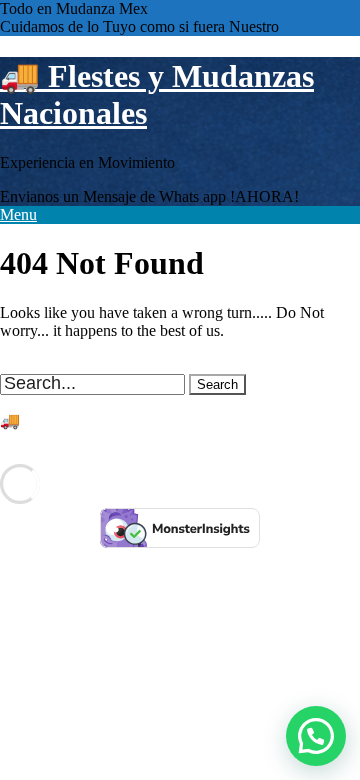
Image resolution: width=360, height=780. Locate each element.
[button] (316, 736)
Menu (18, 214)
